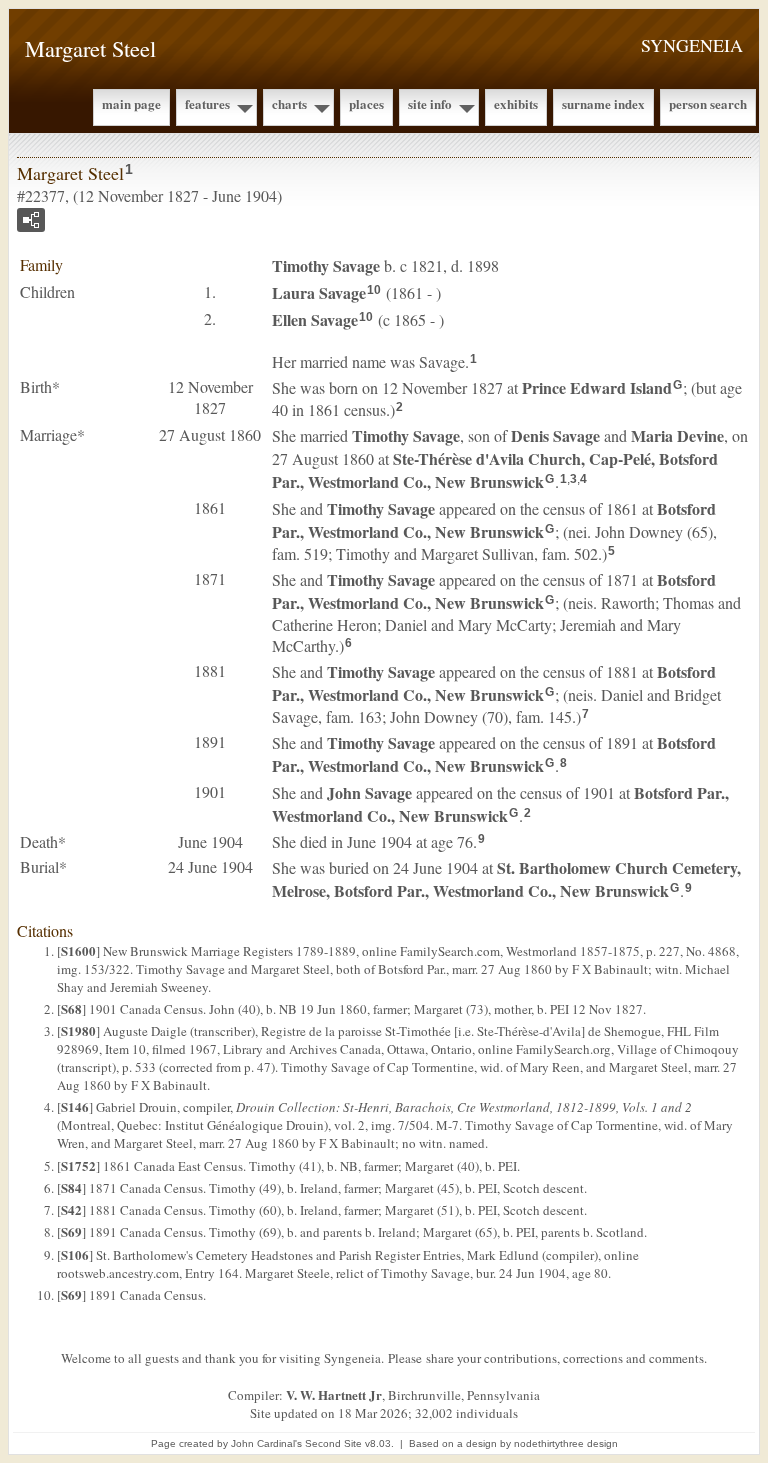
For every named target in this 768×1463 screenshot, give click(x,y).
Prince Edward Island (597, 387)
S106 (75, 1254)
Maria (677, 435)
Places (366, 103)
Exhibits (516, 103)
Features (207, 103)
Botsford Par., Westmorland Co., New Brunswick (494, 520)
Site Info (430, 103)
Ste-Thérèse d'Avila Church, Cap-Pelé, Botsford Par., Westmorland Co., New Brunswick (495, 470)
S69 (71, 1231)
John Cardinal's (266, 1443)
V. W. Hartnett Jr (334, 1394)
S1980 (78, 1030)
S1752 (78, 1165)
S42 (71, 1209)
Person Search (708, 103)
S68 (71, 1008)
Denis (555, 435)
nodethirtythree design (566, 1443)
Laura (319, 292)
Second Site (333, 1443)
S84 (71, 1187)
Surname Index (603, 103)
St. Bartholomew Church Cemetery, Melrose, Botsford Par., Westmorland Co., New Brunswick (506, 879)
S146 (75, 1106)
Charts (289, 103)
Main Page (131, 103)
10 (374, 290)
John (369, 792)
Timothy (326, 265)
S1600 (78, 950)
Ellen (315, 319)
